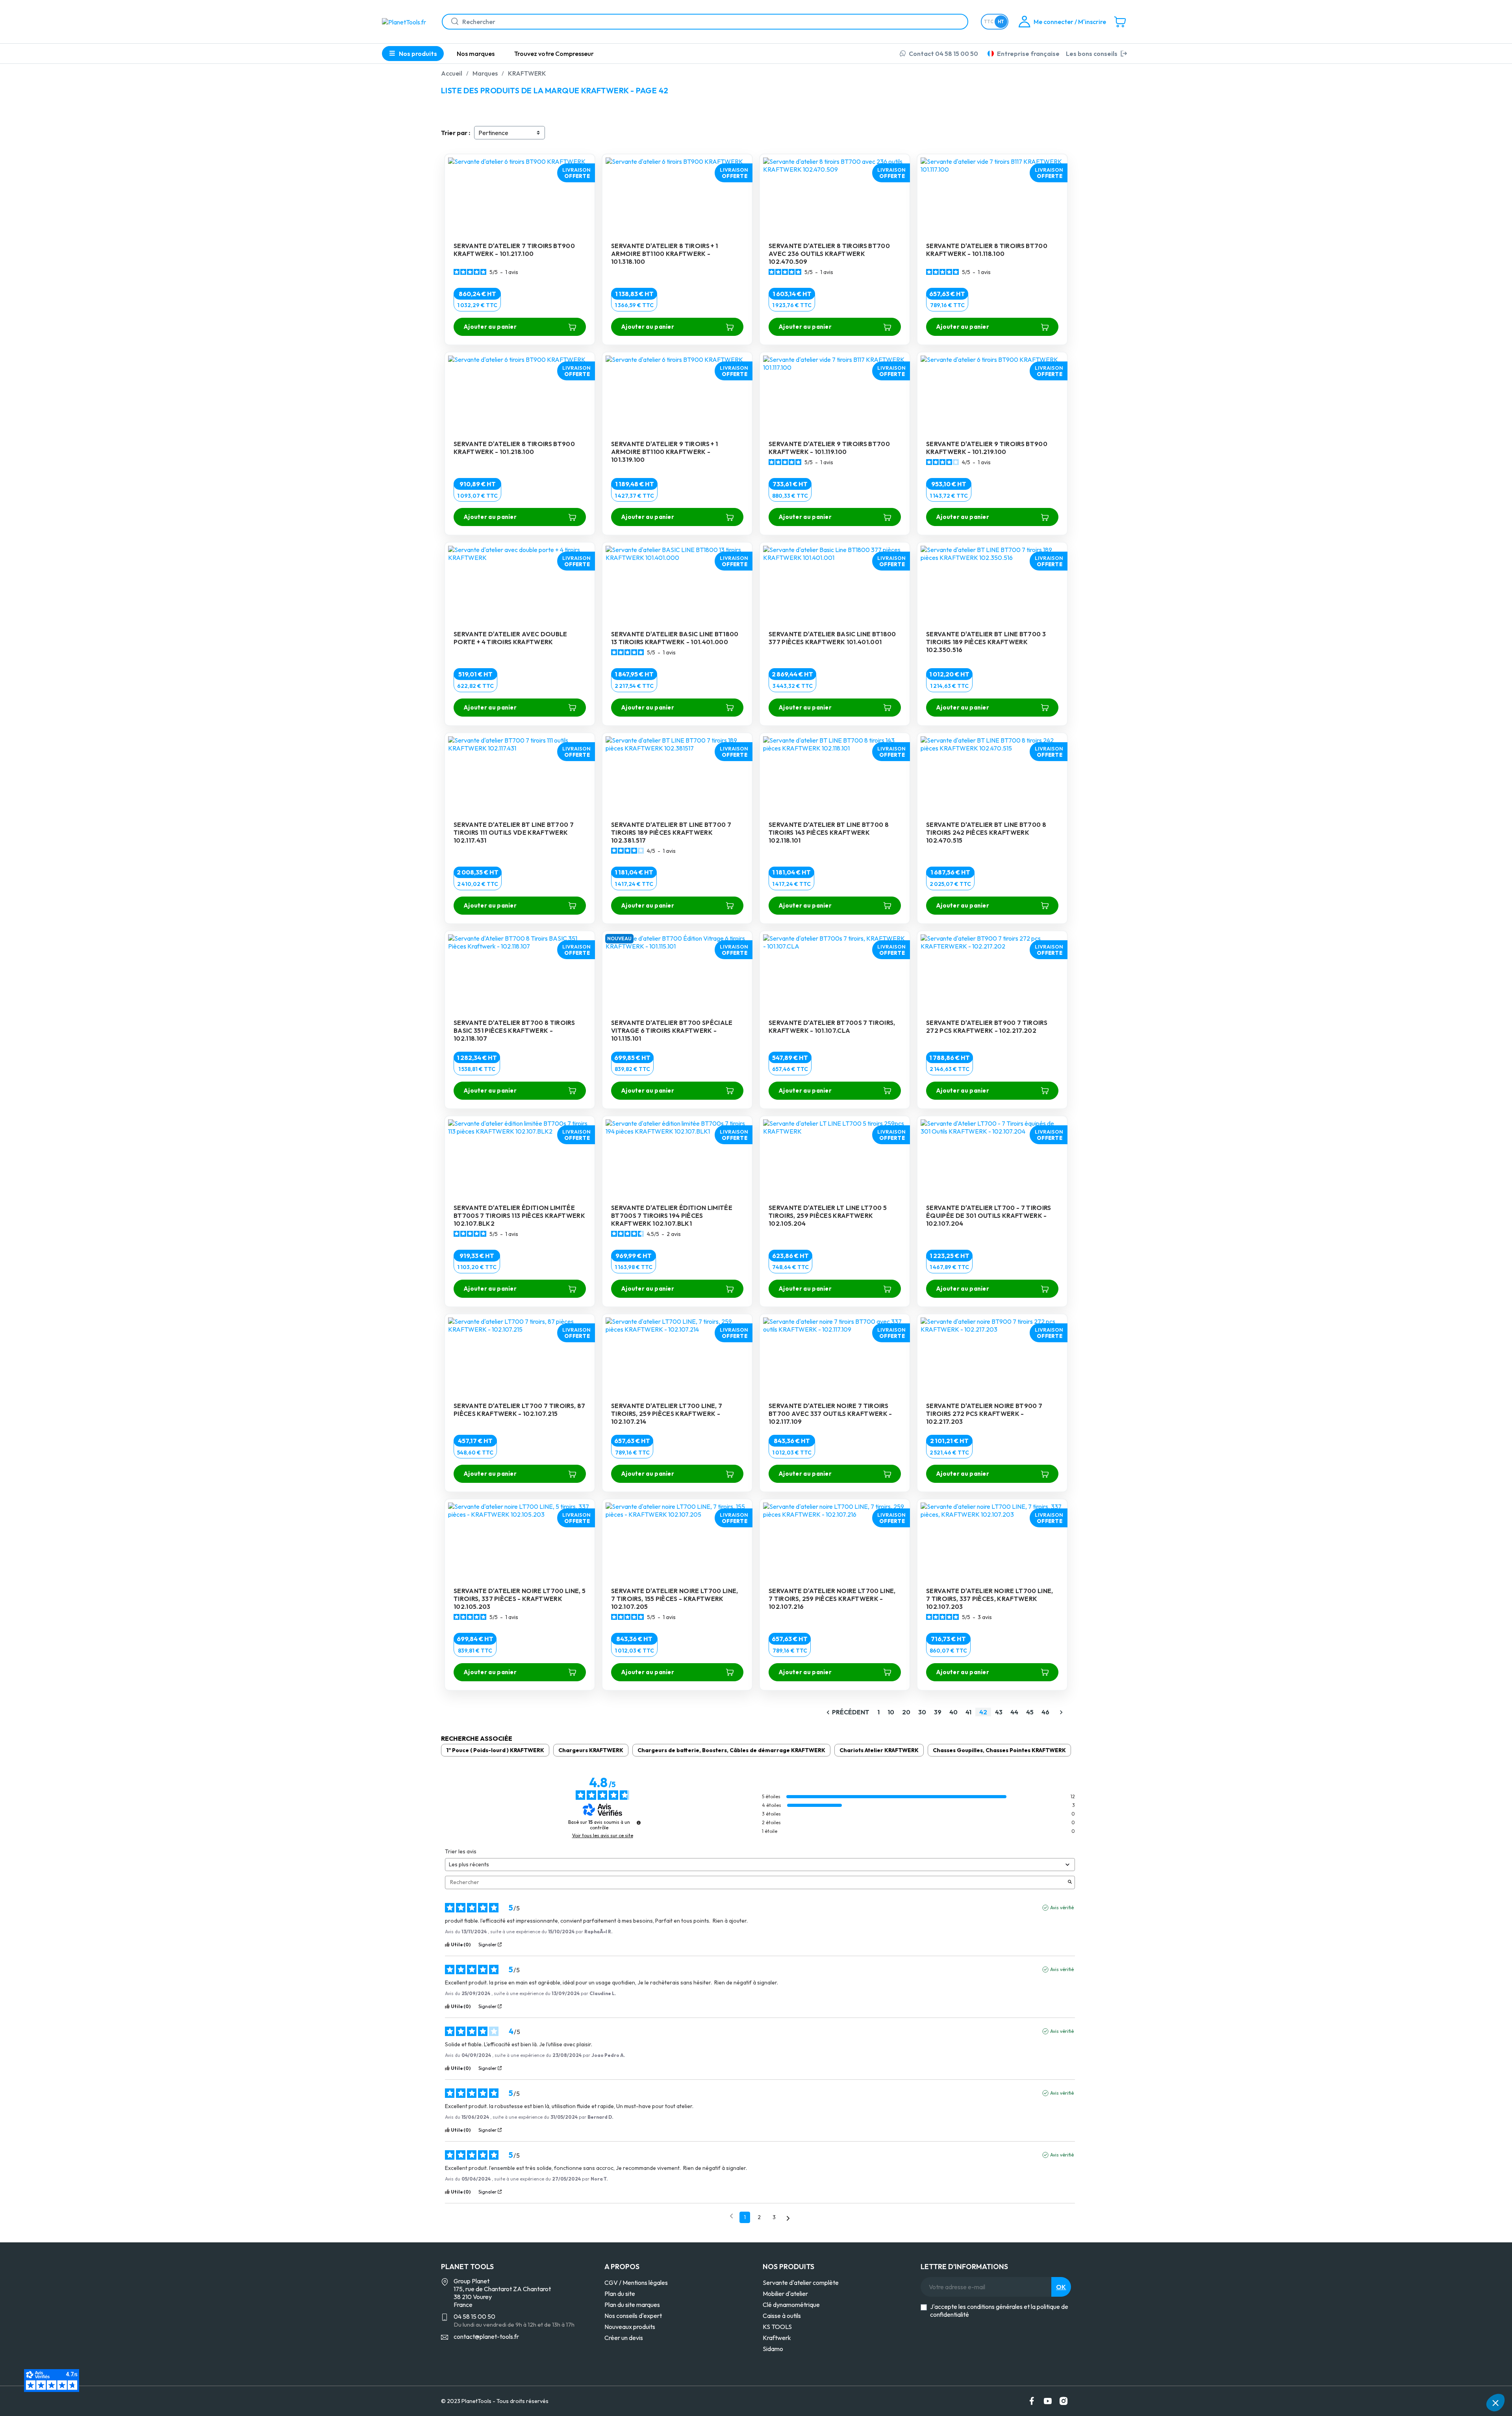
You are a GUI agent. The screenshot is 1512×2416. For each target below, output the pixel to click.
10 (891, 1712)
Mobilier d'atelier (785, 2294)
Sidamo (773, 2349)
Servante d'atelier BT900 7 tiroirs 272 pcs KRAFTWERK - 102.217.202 (987, 1026)
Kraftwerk (777, 2338)
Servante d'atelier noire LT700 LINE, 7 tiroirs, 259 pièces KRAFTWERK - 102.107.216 (832, 1599)
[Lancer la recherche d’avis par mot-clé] (1070, 1882)
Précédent (847, 1712)
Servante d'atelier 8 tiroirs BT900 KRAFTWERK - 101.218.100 (514, 448)
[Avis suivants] (788, 2218)
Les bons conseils (1092, 54)
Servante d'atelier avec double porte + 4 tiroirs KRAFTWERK (510, 638)
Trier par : (456, 133)
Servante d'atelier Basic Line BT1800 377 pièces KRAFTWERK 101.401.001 (832, 638)
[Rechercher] (452, 22)
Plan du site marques (632, 2305)
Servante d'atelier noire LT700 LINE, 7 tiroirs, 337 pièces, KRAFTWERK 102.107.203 (990, 1599)
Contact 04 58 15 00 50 (943, 54)
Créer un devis (624, 2338)
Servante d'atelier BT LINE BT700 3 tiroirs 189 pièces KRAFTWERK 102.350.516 (986, 642)
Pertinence (493, 133)
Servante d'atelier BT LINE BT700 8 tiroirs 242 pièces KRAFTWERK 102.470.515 (986, 832)
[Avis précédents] (731, 2217)
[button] (1495, 2403)
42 (983, 1712)
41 (968, 1712)
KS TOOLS (777, 2327)
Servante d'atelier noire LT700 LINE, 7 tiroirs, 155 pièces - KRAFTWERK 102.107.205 (675, 1599)
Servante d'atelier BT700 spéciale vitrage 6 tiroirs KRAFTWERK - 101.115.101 (672, 1030)
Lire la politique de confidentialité (1382, 2351)
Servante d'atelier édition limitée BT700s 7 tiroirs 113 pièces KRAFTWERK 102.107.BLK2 (519, 1215)
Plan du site (620, 2294)
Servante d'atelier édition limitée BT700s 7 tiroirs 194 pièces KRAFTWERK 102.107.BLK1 (672, 1215)
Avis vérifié (1062, 1907)
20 (906, 1712)
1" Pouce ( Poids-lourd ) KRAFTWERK (495, 1750)
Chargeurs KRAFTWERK (591, 1750)
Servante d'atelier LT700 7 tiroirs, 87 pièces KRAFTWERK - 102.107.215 (519, 1410)
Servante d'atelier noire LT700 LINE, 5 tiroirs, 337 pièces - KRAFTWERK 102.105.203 (520, 1599)
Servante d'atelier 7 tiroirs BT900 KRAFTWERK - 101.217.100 (514, 250)
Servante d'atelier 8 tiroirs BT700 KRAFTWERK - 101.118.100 (987, 250)
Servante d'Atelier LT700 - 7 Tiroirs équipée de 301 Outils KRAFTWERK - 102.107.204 (989, 1215)
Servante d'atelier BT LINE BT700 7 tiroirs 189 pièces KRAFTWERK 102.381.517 (671, 832)
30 (922, 1712)
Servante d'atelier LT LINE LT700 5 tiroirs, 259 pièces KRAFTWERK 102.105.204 (828, 1215)
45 (1030, 1712)
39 (938, 1712)
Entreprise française (1028, 54)
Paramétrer (1380, 2376)
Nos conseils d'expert (633, 2316)
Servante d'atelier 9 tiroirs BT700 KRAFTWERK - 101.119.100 (829, 448)
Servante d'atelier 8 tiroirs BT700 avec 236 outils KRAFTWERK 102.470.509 (829, 254)
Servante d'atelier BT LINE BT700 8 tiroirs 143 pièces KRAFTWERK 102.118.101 (829, 832)
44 (1014, 1712)
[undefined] (639, 1823)
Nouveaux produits (630, 2327)
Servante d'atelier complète (801, 2283)
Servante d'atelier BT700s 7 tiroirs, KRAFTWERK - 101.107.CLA (832, 1026)
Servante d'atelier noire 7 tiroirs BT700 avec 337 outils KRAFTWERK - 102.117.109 (830, 1414)
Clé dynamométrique (791, 2305)
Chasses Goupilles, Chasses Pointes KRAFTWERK (999, 1750)
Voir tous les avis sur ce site (603, 1836)
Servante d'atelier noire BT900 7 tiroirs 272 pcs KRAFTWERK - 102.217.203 (984, 1414)
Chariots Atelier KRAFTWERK (879, 1750)
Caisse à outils (782, 2316)
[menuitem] (476, 54)
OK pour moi (1463, 2376)
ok (1061, 2287)
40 (953, 1712)
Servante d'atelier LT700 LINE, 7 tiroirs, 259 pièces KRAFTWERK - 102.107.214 (667, 1414)
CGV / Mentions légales (636, 2283)
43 (999, 1712)
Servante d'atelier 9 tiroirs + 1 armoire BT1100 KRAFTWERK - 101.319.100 (664, 452)
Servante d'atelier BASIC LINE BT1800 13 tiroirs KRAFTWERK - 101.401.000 (675, 638)
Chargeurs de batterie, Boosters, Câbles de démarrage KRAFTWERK (731, 1750)
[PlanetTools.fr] (406, 21)
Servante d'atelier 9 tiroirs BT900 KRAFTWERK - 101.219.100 (987, 448)
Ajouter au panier (490, 327)
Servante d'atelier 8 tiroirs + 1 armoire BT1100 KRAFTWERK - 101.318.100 (664, 254)
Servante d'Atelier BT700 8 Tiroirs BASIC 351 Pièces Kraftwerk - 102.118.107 (514, 1030)
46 (1045, 1712)
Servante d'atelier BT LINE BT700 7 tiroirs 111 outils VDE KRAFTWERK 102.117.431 (514, 832)
